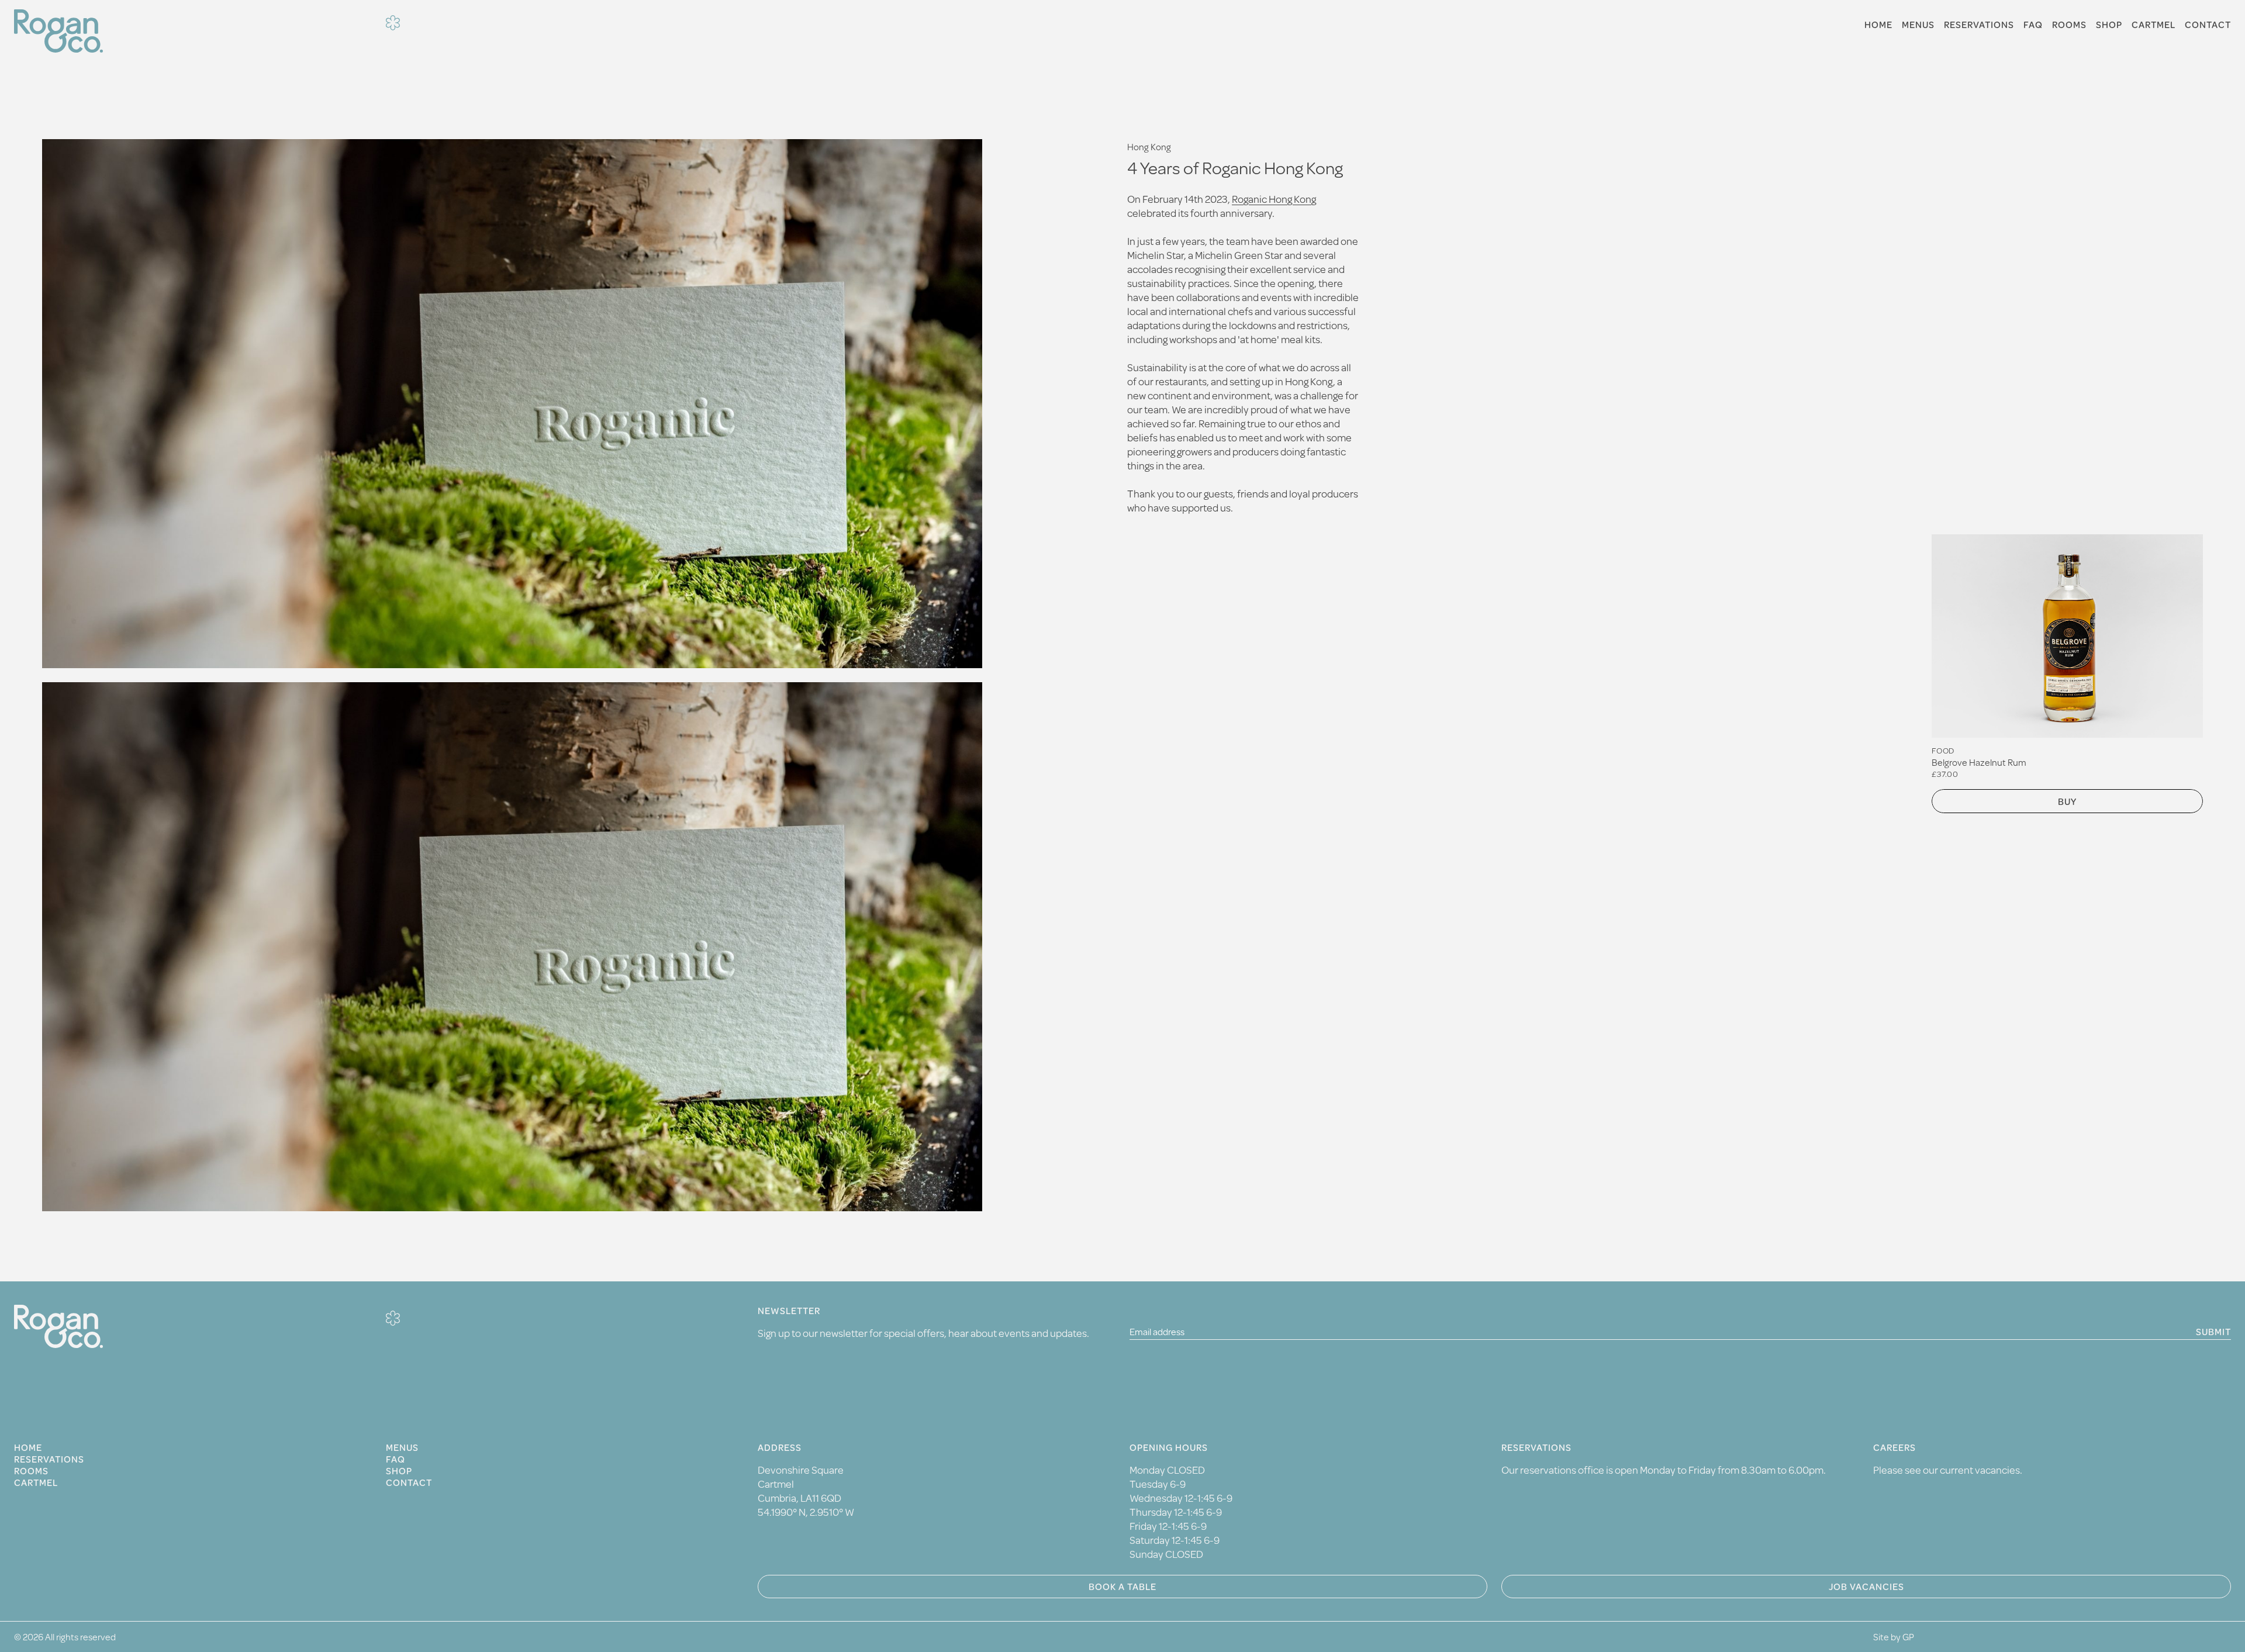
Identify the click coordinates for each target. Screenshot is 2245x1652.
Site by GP (1894, 1637)
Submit (2213, 1331)
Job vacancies (1866, 1586)
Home (1878, 25)
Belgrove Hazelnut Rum (1979, 762)
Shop (2109, 25)
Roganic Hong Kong (1274, 199)
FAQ (2033, 25)
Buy (2067, 801)
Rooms (2069, 25)
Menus (1918, 25)
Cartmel (2154, 25)
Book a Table (1122, 1586)
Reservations (1979, 25)
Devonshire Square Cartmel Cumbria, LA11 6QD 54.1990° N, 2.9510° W (806, 1491)
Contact (2208, 25)
